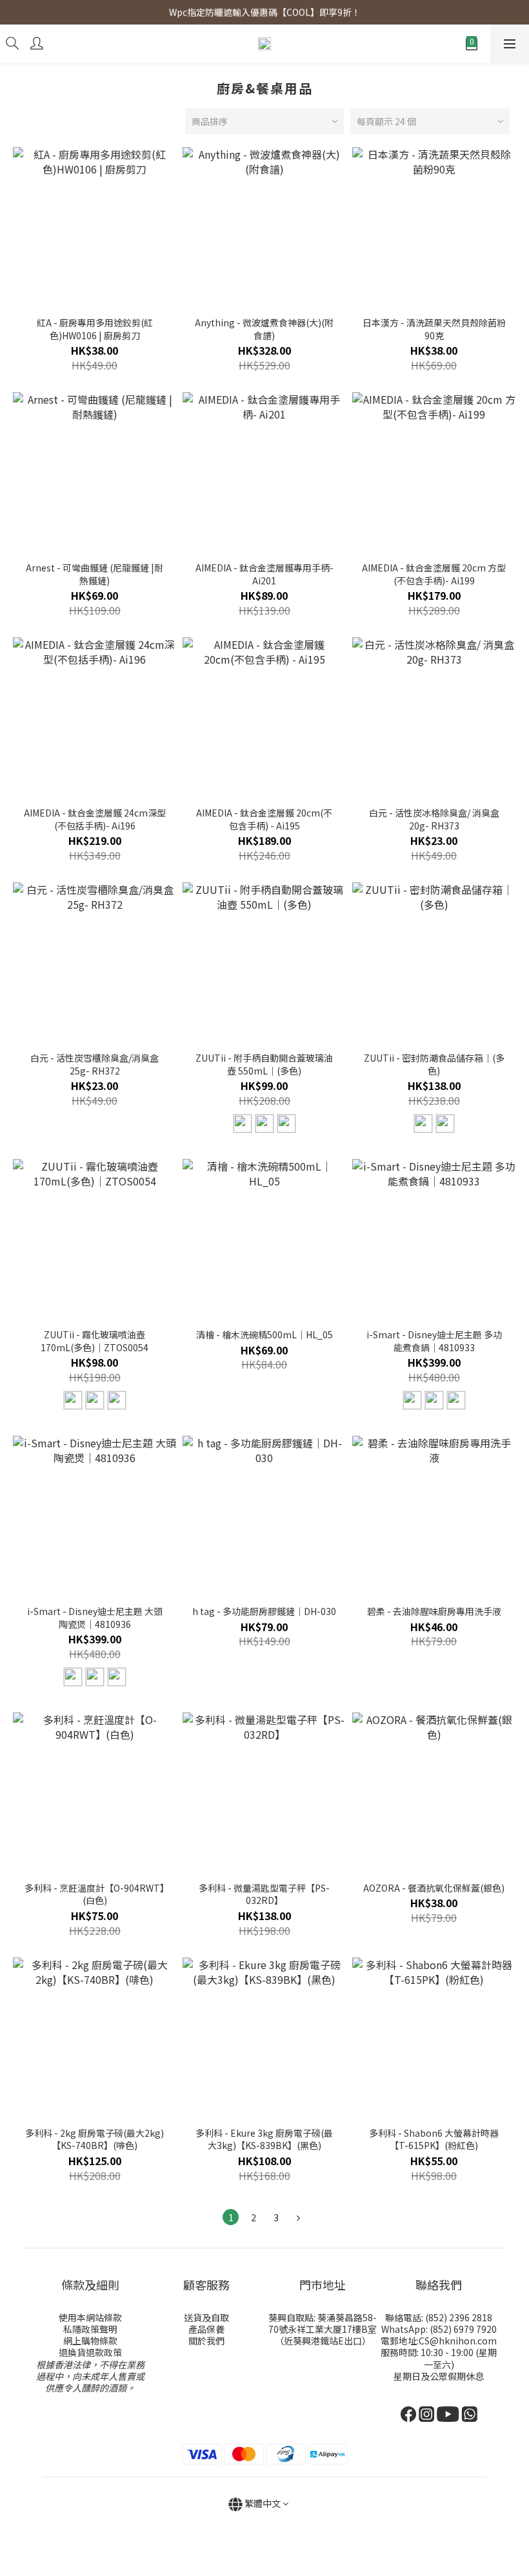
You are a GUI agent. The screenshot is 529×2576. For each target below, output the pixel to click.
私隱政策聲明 (90, 2329)
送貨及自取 (206, 2317)
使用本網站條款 (90, 2317)
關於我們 (206, 2341)
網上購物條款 (90, 2341)
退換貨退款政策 (90, 2352)
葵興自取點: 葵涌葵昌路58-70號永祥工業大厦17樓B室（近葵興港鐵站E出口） (323, 2329)
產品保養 (206, 2329)
